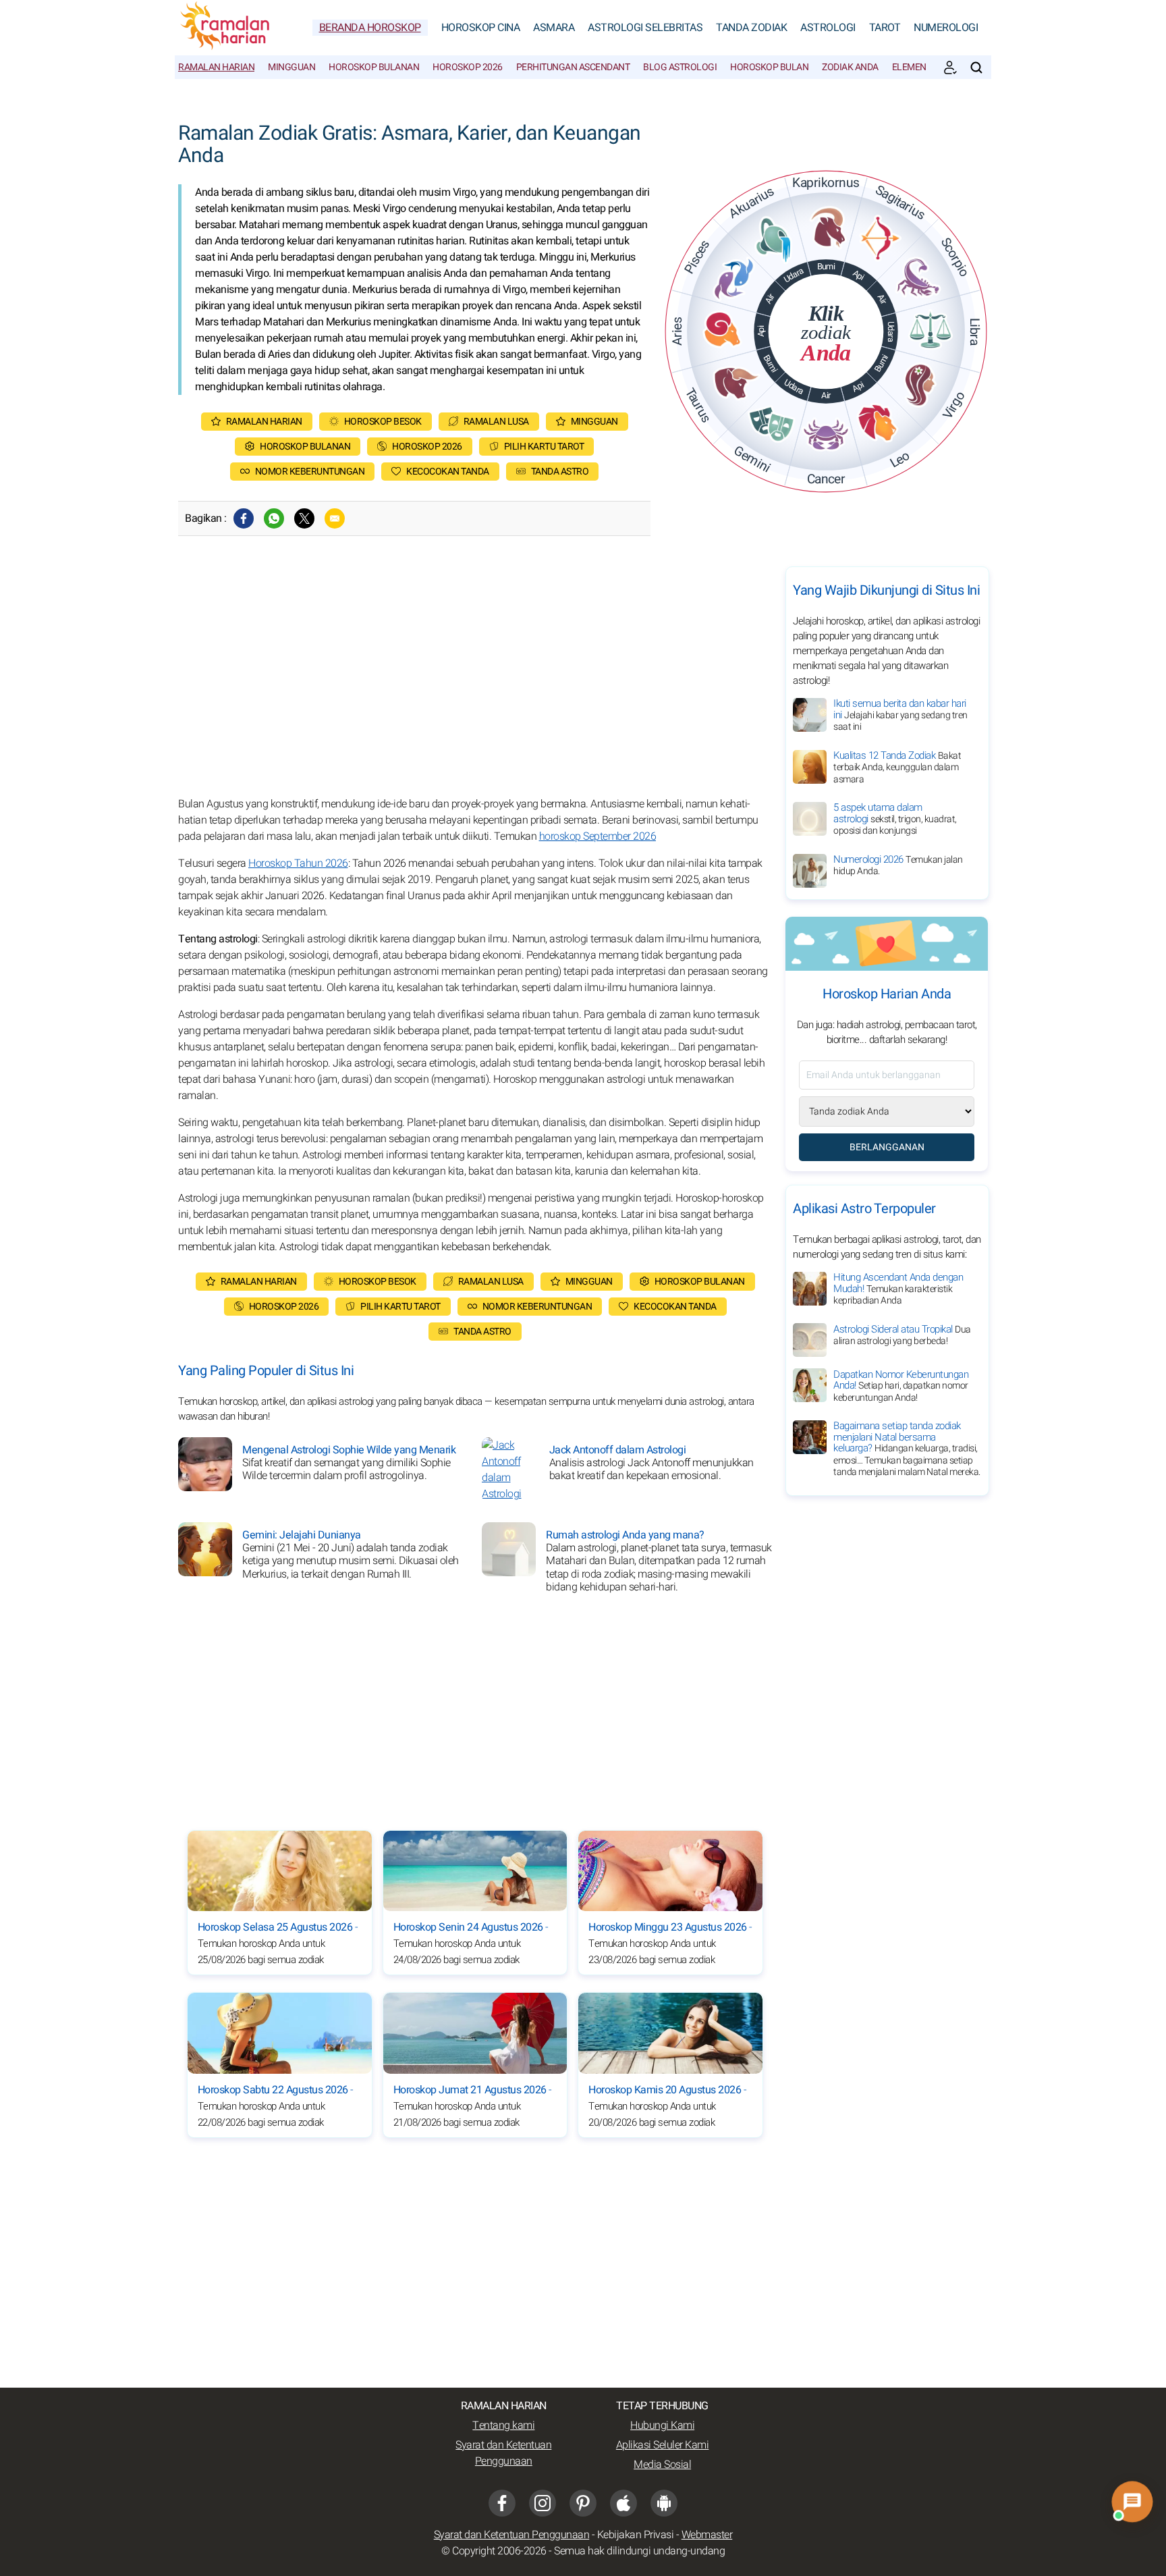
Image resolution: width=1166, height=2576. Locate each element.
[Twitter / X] (304, 518)
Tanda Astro (560, 472)
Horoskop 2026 (468, 67)
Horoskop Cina (481, 28)
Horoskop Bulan (769, 67)
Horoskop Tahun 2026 (298, 863)
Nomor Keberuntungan (310, 472)
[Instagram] (543, 2503)
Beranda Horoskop (370, 28)
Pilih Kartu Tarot (544, 447)
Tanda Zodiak (751, 28)
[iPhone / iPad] (623, 2503)
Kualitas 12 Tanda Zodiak (897, 767)
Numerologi (946, 28)
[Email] (335, 518)
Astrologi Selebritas (645, 28)
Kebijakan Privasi (636, 2535)
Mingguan (291, 67)
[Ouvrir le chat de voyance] (1132, 2502)
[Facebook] (244, 518)
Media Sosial (662, 2465)
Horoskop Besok (383, 422)
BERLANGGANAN (887, 1147)
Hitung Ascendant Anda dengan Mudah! (898, 1289)
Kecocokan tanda (448, 472)
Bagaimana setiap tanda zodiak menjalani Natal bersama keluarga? (907, 1449)
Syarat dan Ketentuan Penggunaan (503, 2453)
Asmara (554, 28)
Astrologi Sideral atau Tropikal (902, 1335)
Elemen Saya (920, 67)
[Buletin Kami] (950, 68)
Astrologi (828, 28)
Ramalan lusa (496, 422)
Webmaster (707, 2535)
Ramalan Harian (216, 67)
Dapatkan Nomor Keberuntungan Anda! (901, 1385)
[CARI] (976, 68)
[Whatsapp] (274, 518)
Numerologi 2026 (898, 865)
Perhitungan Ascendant (573, 67)
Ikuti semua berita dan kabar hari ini (900, 715)
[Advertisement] (475, 681)
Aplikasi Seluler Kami (663, 2445)
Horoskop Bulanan (374, 67)
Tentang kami (503, 2425)
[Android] (664, 2503)
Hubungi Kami (662, 2425)
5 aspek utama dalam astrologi (895, 819)
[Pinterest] (583, 2503)
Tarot (885, 28)
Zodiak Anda (850, 67)
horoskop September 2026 (598, 836)
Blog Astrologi (680, 67)
